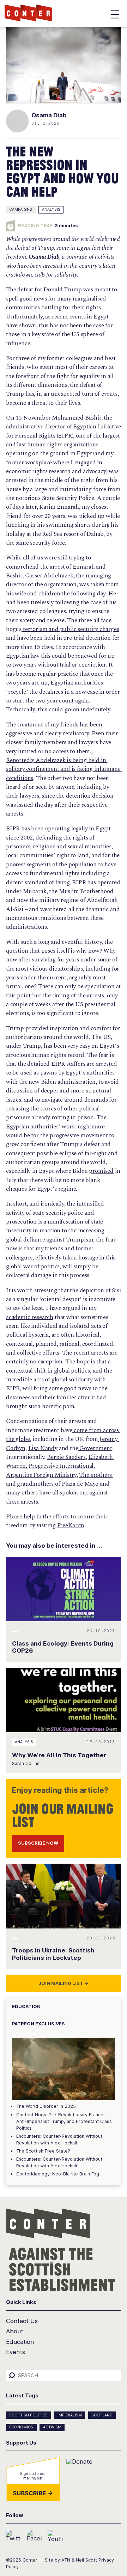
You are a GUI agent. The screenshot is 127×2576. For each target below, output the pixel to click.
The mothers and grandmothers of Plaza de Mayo (60, 1479)
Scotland (102, 2415)
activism (52, 2427)
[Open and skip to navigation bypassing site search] (115, 16)
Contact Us (22, 2321)
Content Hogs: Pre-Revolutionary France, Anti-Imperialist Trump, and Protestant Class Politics (64, 2121)
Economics (21, 2427)
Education (20, 2342)
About (15, 2331)
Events (16, 2352)
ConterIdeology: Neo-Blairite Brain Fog (58, 2174)
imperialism (70, 2415)
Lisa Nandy (43, 1448)
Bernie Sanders (66, 1457)
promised (101, 1171)
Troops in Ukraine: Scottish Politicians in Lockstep (53, 1954)
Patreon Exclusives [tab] (38, 2024)
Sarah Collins (26, 1763)
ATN (66, 2560)
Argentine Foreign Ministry (41, 1475)
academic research (30, 1317)
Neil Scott (86, 2560)
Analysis (51, 209)
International (76, 1466)
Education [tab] (26, 2007)
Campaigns (21, 209)
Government (95, 1448)
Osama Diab (49, 115)
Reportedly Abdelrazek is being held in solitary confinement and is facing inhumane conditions (64, 765)
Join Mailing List (64, 1983)
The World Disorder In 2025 (46, 2106)
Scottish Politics (28, 2415)
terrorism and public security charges (70, 629)
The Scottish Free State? (43, 2151)
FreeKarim (71, 1525)
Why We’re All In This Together (59, 1755)
